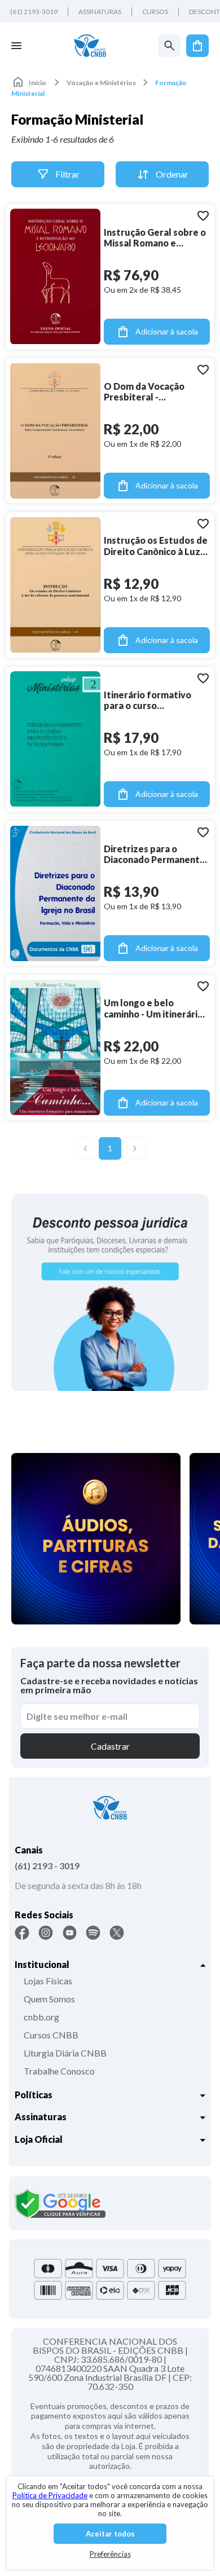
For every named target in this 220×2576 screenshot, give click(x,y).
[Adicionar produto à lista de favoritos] (203, 215)
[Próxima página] (135, 1148)
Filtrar (67, 174)
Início (38, 83)
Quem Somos (49, 1999)
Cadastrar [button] (110, 1746)
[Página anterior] (85, 1148)
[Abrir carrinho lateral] (197, 46)
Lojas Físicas (48, 1981)
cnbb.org (41, 2017)
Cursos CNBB (51, 2035)
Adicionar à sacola (167, 331)
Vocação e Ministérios (101, 83)
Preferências (110, 2554)
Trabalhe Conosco (59, 2071)
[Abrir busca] (169, 46)
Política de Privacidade (50, 2495)
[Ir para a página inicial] (90, 46)
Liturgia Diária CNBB (65, 2053)
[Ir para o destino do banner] (110, 1292)
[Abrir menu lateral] (16, 46)
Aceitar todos (110, 2534)
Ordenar (172, 174)
